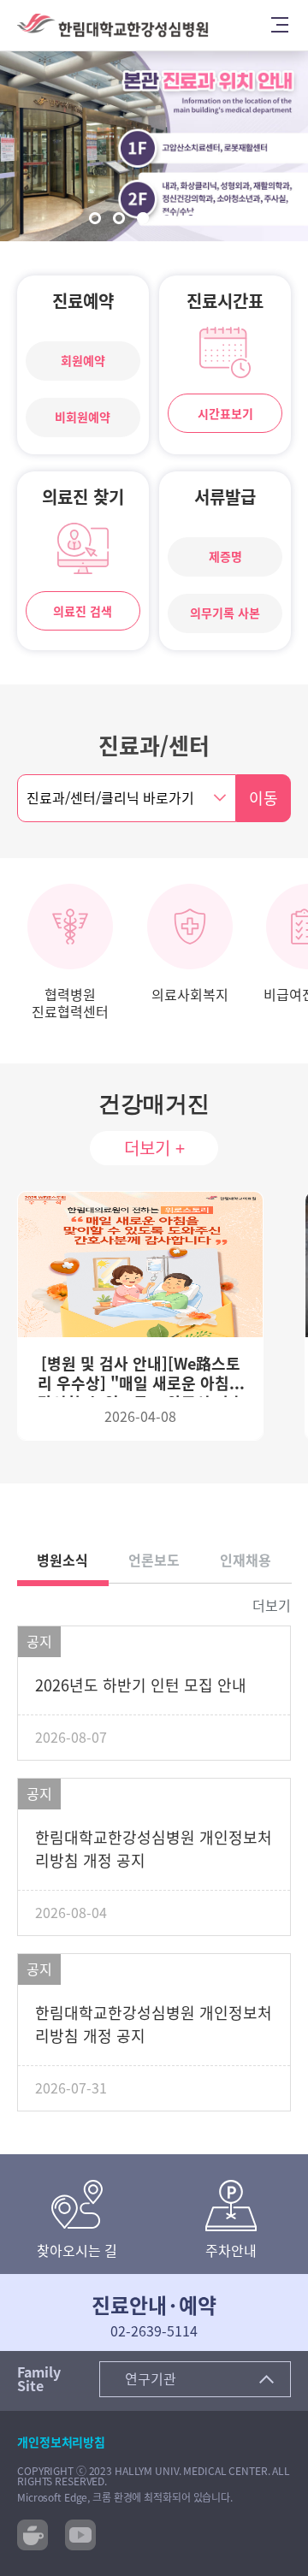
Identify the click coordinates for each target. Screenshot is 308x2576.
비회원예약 (83, 417)
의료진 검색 (83, 612)
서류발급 (225, 497)
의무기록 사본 (225, 613)
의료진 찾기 (83, 497)
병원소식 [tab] (62, 1560)
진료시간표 (225, 301)
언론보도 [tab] (154, 1560)
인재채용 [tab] (246, 1560)
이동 (264, 798)
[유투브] (80, 2533)
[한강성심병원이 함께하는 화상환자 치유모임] (33, 2533)
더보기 (272, 1606)
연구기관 (151, 2379)
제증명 (225, 557)
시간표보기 (225, 414)
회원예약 (83, 361)
